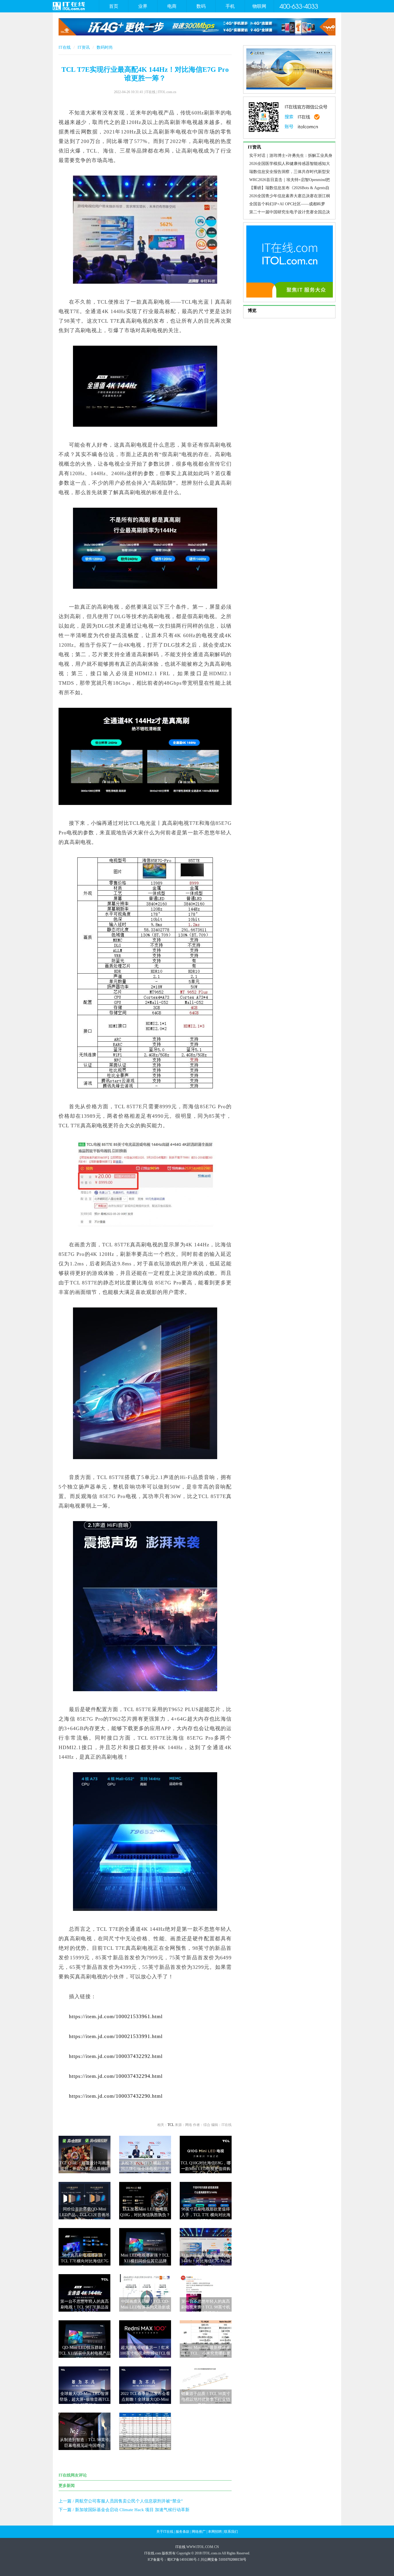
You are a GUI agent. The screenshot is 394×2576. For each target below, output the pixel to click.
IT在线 (65, 47)
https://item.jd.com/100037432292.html (116, 2056)
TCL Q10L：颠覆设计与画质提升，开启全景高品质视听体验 (85, 2169)
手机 (230, 6)
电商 (172, 6)
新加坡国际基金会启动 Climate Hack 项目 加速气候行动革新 (132, 2510)
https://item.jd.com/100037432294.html (116, 2076)
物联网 (259, 6)
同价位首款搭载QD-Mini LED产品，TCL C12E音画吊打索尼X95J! (85, 2215)
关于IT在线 (165, 2532)
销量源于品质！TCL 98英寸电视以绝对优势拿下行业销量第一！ (206, 2399)
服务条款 (183, 2532)
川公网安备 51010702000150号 (223, 2560)
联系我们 (231, 2532)
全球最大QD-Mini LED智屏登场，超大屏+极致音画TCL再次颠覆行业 (85, 2399)
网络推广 (199, 2532)
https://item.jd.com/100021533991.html (116, 2036)
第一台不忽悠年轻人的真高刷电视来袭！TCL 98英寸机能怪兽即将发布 (206, 2307)
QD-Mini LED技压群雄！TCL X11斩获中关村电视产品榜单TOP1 (85, 2353)
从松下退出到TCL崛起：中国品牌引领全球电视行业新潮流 (145, 2169)
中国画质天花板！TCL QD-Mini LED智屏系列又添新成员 (145, 2307)
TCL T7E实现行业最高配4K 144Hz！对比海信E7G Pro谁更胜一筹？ (206, 2261)
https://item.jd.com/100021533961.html (116, 2016)
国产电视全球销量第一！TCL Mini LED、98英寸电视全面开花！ (145, 2446)
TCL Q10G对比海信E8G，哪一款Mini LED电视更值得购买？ (206, 2169)
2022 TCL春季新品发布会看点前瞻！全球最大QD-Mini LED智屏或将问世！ (145, 2399)
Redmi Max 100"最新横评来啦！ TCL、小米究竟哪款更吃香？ (206, 2353)
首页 (114, 6)
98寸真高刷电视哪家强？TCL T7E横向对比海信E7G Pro (85, 2261)
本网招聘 (215, 2532)
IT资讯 (84, 47)
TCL (171, 2125)
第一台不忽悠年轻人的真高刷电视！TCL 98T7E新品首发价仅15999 (85, 2307)
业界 (143, 6)
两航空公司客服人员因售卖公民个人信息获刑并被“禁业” (129, 2501)
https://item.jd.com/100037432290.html (116, 2096)
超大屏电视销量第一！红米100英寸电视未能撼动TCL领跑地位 (145, 2353)
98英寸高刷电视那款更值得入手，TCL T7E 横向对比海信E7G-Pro (206, 2215)
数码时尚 (105, 47)
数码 (201, 6)
